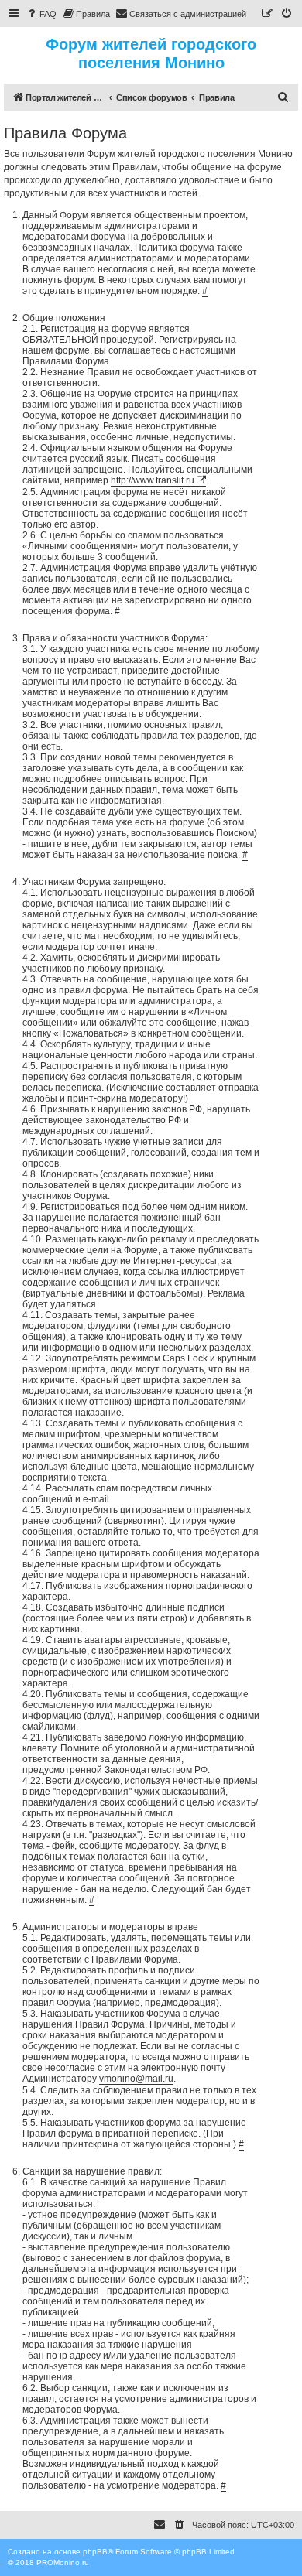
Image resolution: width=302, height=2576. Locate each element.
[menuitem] (41, 14)
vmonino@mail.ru (136, 2079)
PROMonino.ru (63, 2562)
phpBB (95, 2552)
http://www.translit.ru (153, 480)
